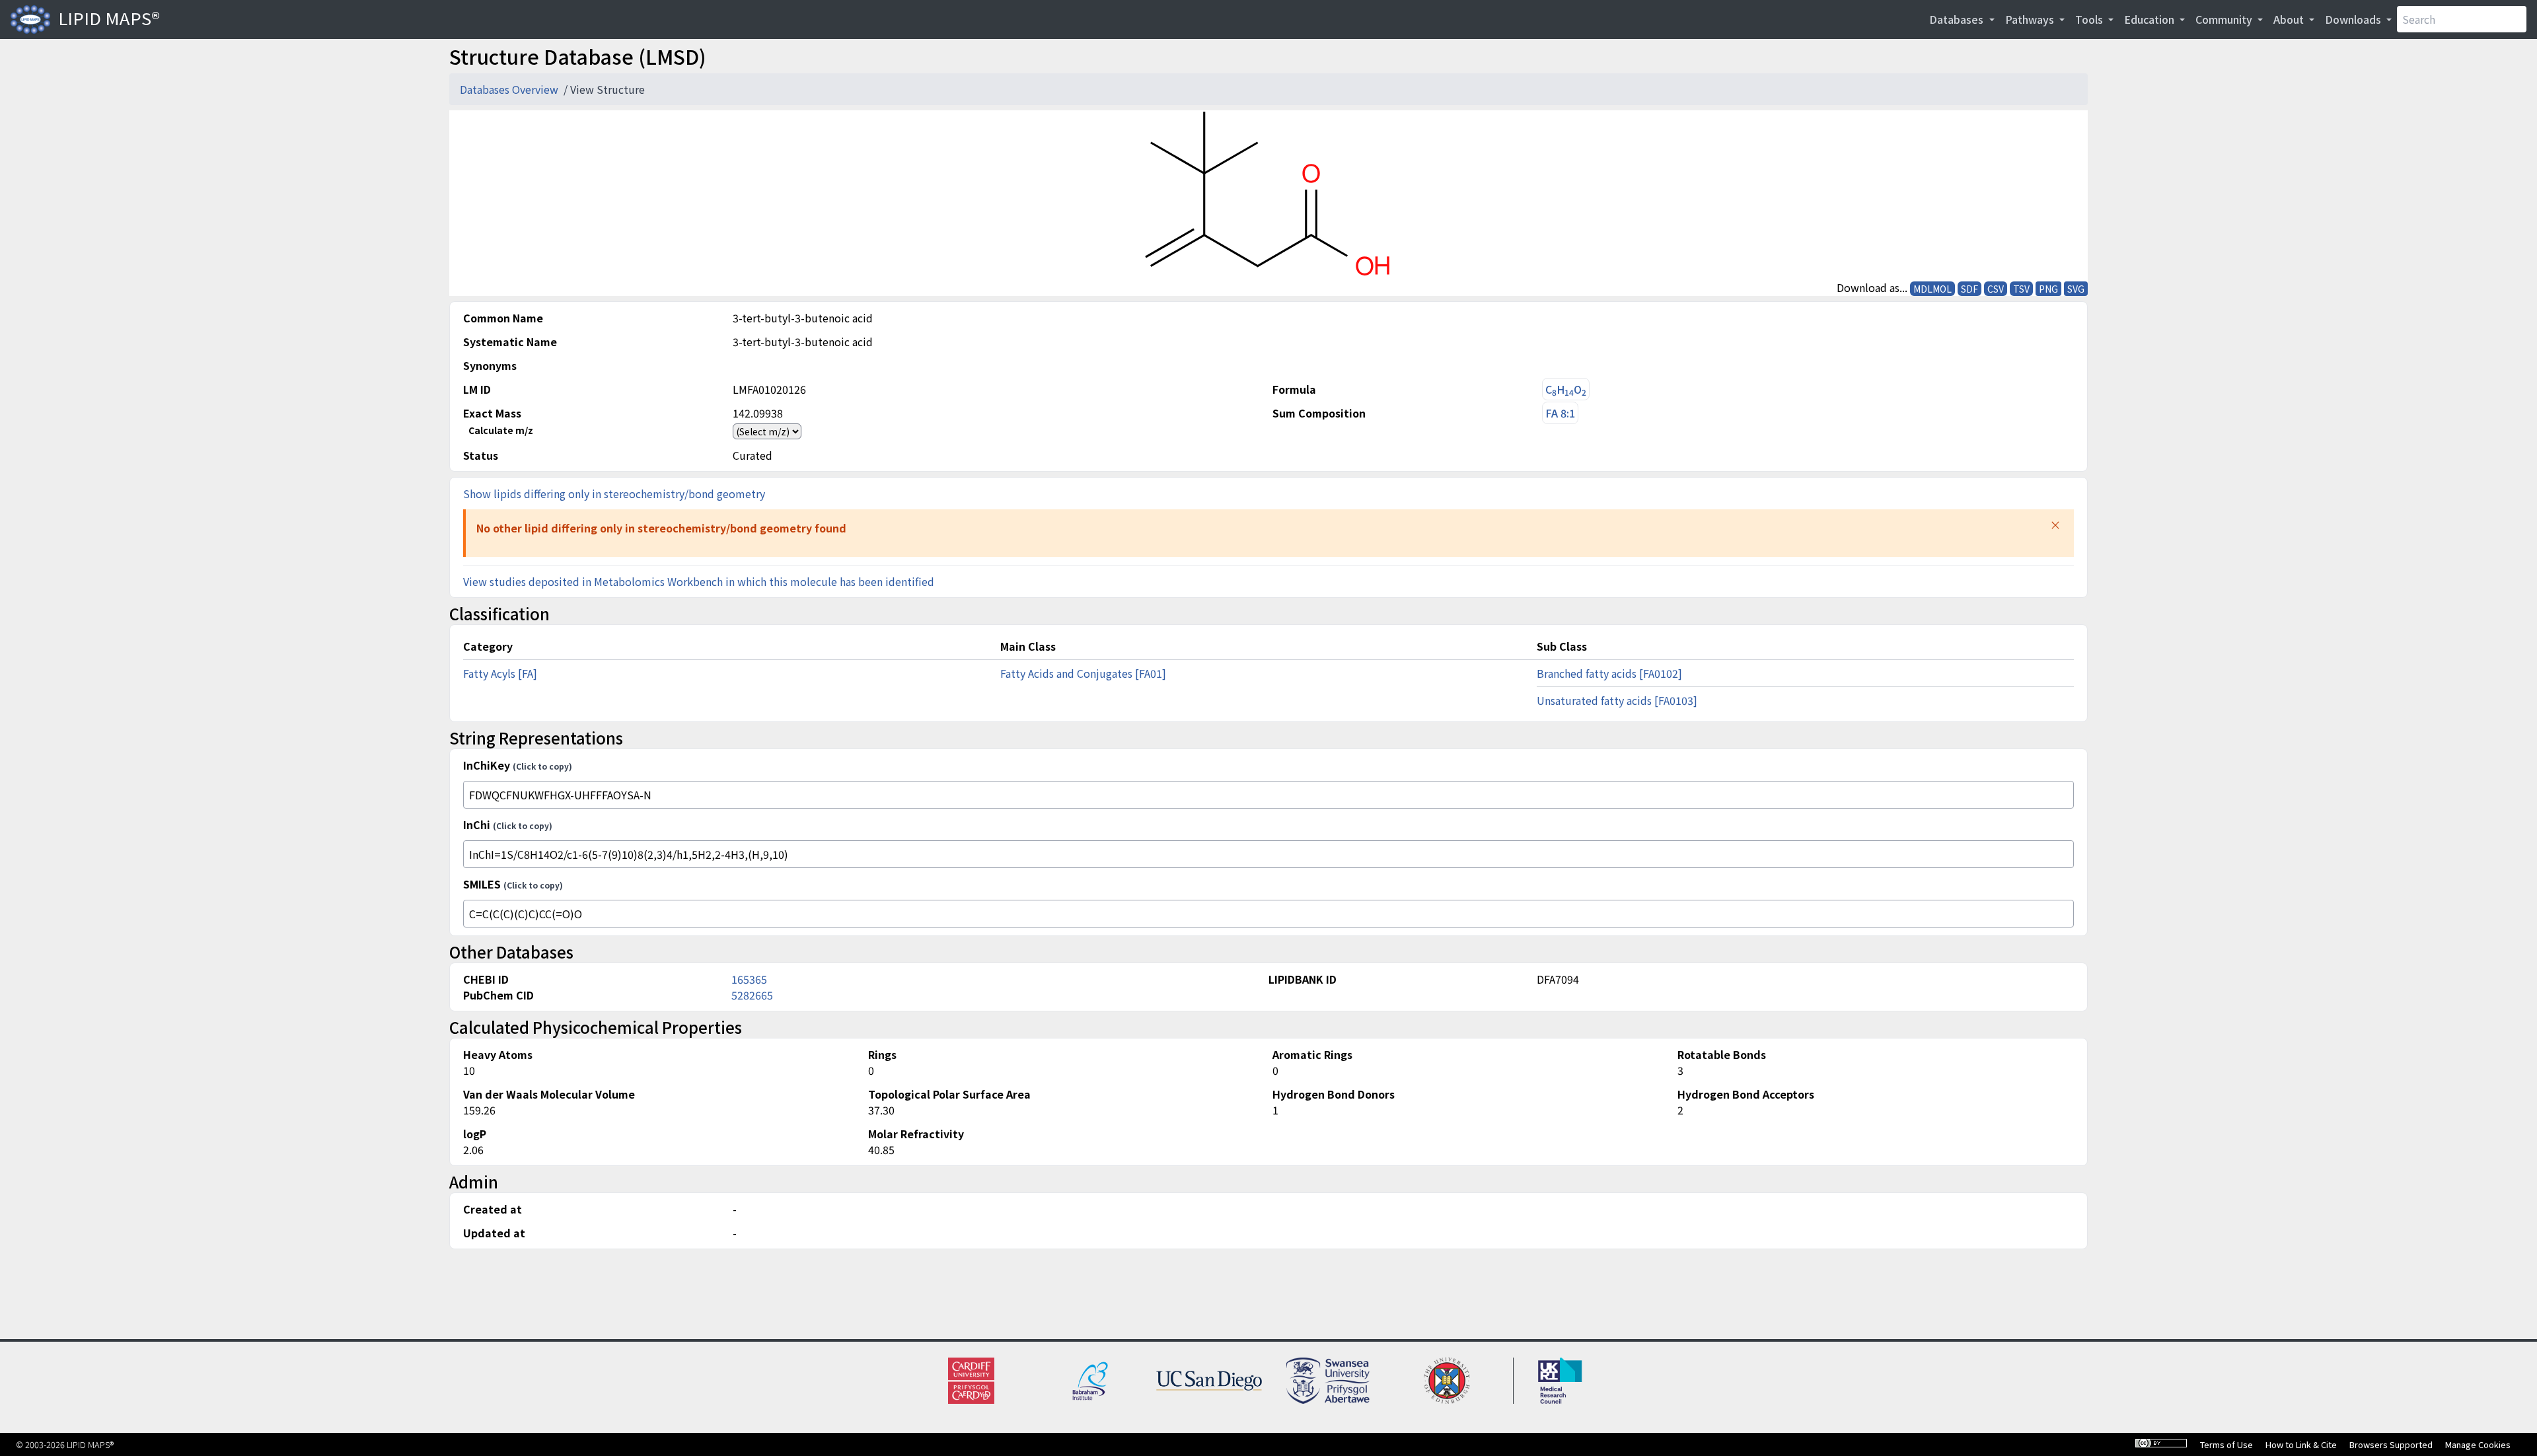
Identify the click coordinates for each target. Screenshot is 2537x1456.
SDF (1969, 289)
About (2290, 19)
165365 (749, 979)
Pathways (2031, 19)
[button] (2055, 525)
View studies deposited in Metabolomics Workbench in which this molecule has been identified (699, 581)
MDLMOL (1932, 289)
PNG (2048, 289)
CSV (1996, 289)
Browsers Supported (2391, 1444)
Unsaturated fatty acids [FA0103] (1617, 700)
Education (2151, 19)
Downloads (2354, 19)
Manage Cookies (2478, 1444)
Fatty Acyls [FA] (500, 673)
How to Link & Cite (2301, 1444)
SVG (2076, 289)
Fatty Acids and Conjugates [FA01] (1083, 673)
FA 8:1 (1560, 413)
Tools (2090, 19)
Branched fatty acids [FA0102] (1609, 673)
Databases (1958, 19)
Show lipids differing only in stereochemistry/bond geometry (614, 493)
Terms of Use (2226, 1444)
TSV (2021, 289)
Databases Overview (510, 89)
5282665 (752, 995)
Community (2225, 19)
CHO (1566, 389)
